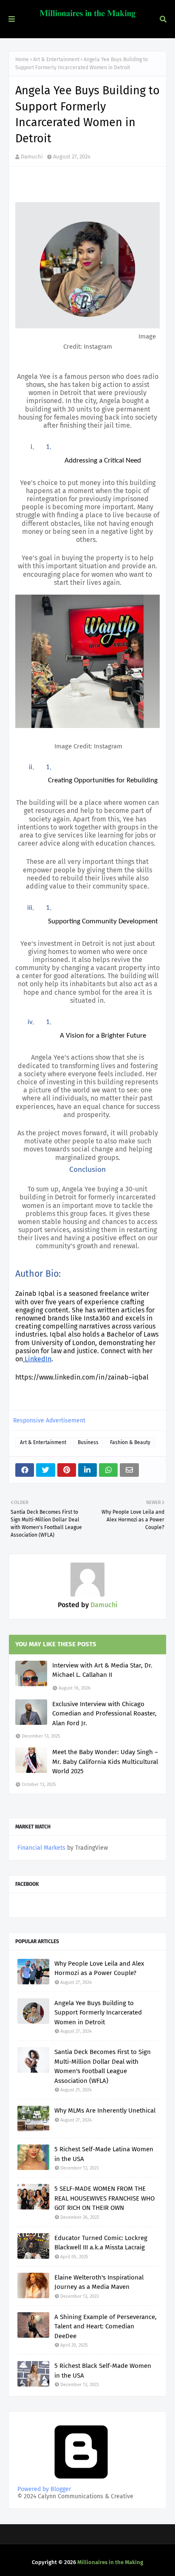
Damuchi (32, 157)
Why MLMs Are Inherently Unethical (105, 2110)
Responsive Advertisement (49, 1421)
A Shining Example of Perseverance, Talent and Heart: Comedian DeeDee (106, 2326)
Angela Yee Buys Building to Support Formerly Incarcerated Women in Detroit (98, 2013)
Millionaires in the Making (110, 2562)
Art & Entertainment (56, 59)
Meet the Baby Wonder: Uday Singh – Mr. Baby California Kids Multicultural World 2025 (105, 1762)
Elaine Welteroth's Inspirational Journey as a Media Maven (99, 2282)
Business (88, 1442)
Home (22, 59)
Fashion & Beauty (130, 1442)
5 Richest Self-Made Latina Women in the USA (104, 2154)
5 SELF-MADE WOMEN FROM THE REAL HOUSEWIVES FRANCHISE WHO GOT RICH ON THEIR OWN (104, 2198)
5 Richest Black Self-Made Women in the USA (103, 2371)
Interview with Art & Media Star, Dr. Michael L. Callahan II (102, 1670)
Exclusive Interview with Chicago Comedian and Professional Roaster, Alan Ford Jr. (104, 1714)
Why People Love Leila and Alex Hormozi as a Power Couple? (99, 1968)
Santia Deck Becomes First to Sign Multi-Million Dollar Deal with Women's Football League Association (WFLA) (103, 2066)
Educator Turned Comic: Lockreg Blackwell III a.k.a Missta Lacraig (101, 2243)
